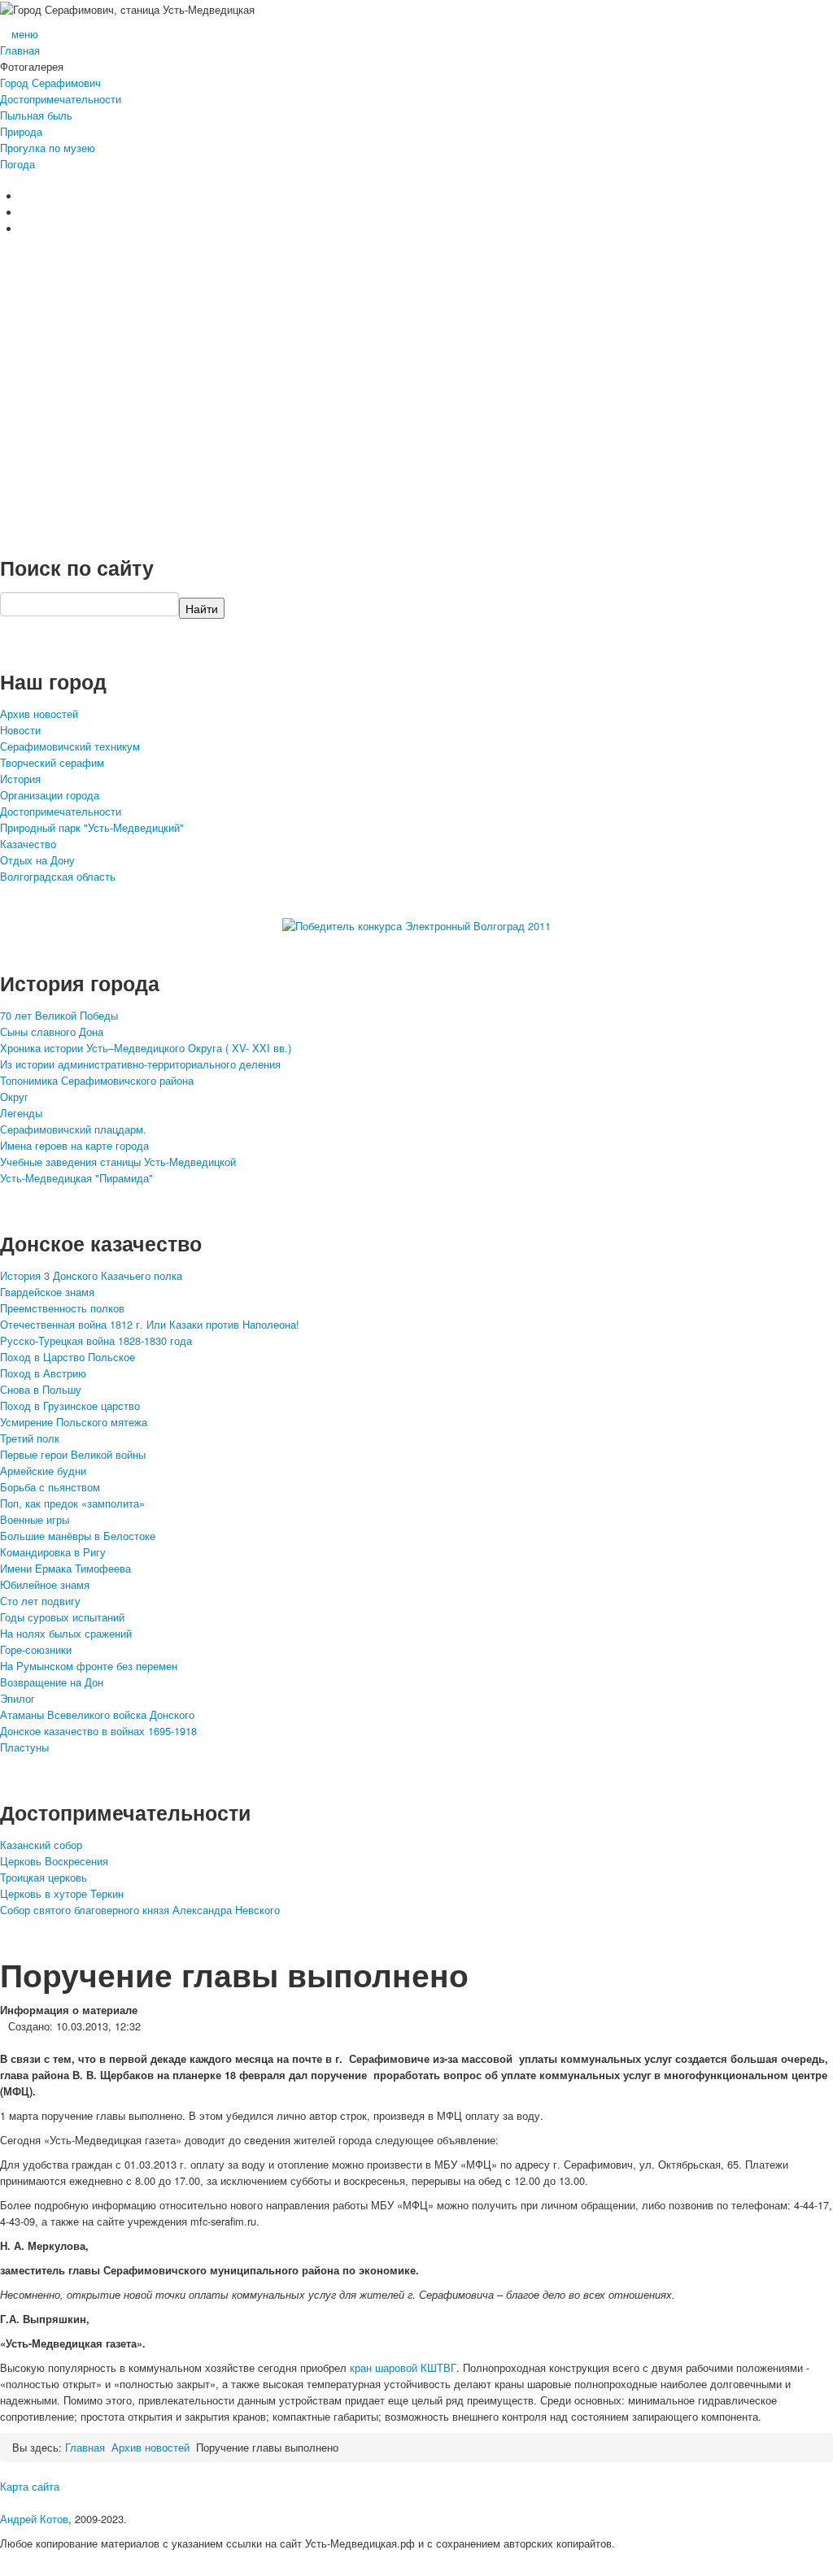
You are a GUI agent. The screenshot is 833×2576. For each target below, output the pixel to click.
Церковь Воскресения (54, 1861)
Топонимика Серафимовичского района (97, 1080)
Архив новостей (39, 714)
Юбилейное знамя (45, 1584)
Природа (21, 131)
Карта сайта (30, 2486)
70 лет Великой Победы (59, 1015)
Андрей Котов (34, 2519)
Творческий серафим (52, 762)
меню (25, 34)
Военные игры (35, 1519)
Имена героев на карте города (74, 1145)
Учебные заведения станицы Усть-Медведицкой (118, 1162)
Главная (20, 50)
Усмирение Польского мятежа (74, 1422)
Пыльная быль (36, 115)
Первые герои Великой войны (73, 1454)
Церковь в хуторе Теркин (62, 1893)
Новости (20, 730)
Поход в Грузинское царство (70, 1405)
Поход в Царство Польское (68, 1357)
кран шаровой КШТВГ (403, 2367)
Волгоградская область (58, 876)
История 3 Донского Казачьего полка (91, 1275)
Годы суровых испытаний (62, 1617)
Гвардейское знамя (47, 1292)
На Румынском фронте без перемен (89, 1666)
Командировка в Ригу (53, 1552)
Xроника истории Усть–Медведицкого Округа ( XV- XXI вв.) (146, 1048)
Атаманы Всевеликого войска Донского (97, 1714)
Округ (14, 1097)
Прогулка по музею (48, 148)
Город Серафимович (50, 83)
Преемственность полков (62, 1308)
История (20, 779)
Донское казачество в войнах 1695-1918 (98, 1731)
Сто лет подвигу (40, 1601)
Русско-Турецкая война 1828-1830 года (96, 1340)
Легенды (21, 1113)
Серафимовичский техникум (70, 746)
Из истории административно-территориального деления (140, 1064)
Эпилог (17, 1698)
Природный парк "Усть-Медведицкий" (92, 827)
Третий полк (30, 1438)
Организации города (50, 795)
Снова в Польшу (41, 1389)
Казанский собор (41, 1845)
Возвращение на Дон (52, 1682)
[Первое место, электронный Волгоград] (416, 925)
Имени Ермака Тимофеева (65, 1568)
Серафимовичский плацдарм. (73, 1129)
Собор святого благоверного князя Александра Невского (140, 1910)
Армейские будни (43, 1471)
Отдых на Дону (37, 860)
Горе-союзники (36, 1649)
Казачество (28, 844)
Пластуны (24, 1747)
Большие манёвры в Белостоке (78, 1536)
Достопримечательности (61, 99)
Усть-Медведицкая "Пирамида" (76, 1178)
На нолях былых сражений (66, 1633)
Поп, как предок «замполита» (72, 1503)
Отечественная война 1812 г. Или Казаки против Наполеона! (150, 1324)
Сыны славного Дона (52, 1031)
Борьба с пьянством (50, 1487)
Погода (17, 164)
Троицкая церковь (44, 1877)
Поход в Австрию (43, 1373)
